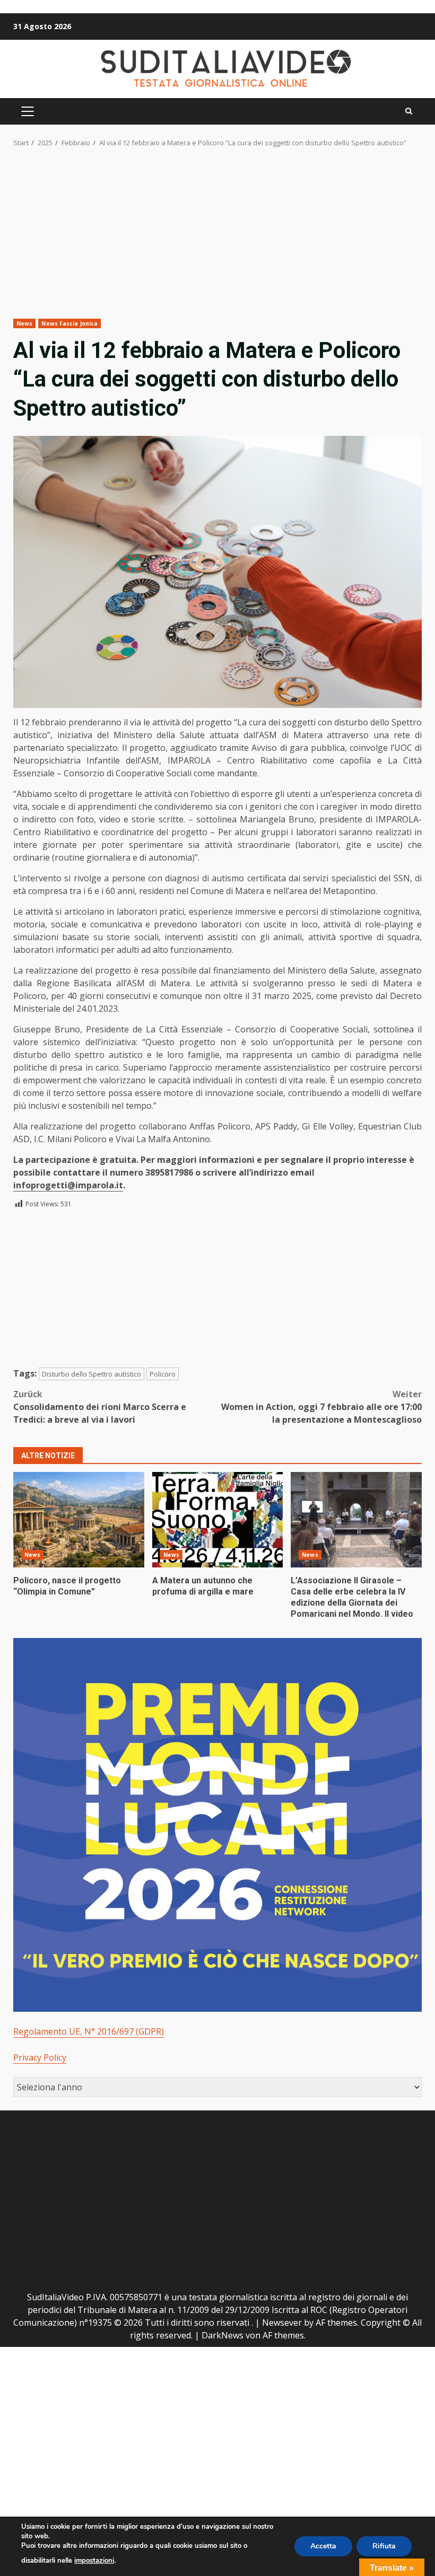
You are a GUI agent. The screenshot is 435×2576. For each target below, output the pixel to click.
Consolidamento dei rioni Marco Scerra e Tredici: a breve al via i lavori (100, 1407)
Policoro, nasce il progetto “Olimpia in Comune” (79, 1520)
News (24, 323)
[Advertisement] (217, 240)
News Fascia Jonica (69, 323)
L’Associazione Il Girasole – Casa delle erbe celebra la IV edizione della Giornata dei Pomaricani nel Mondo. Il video (356, 1520)
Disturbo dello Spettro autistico (92, 1374)
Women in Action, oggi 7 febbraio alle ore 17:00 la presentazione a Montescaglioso (321, 1407)
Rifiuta (384, 2546)
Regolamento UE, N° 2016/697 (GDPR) (89, 2031)
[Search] (409, 111)
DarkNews (223, 2335)
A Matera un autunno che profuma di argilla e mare (218, 1520)
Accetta (323, 2546)
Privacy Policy (40, 2057)
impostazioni (94, 2561)
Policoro (163, 1374)
